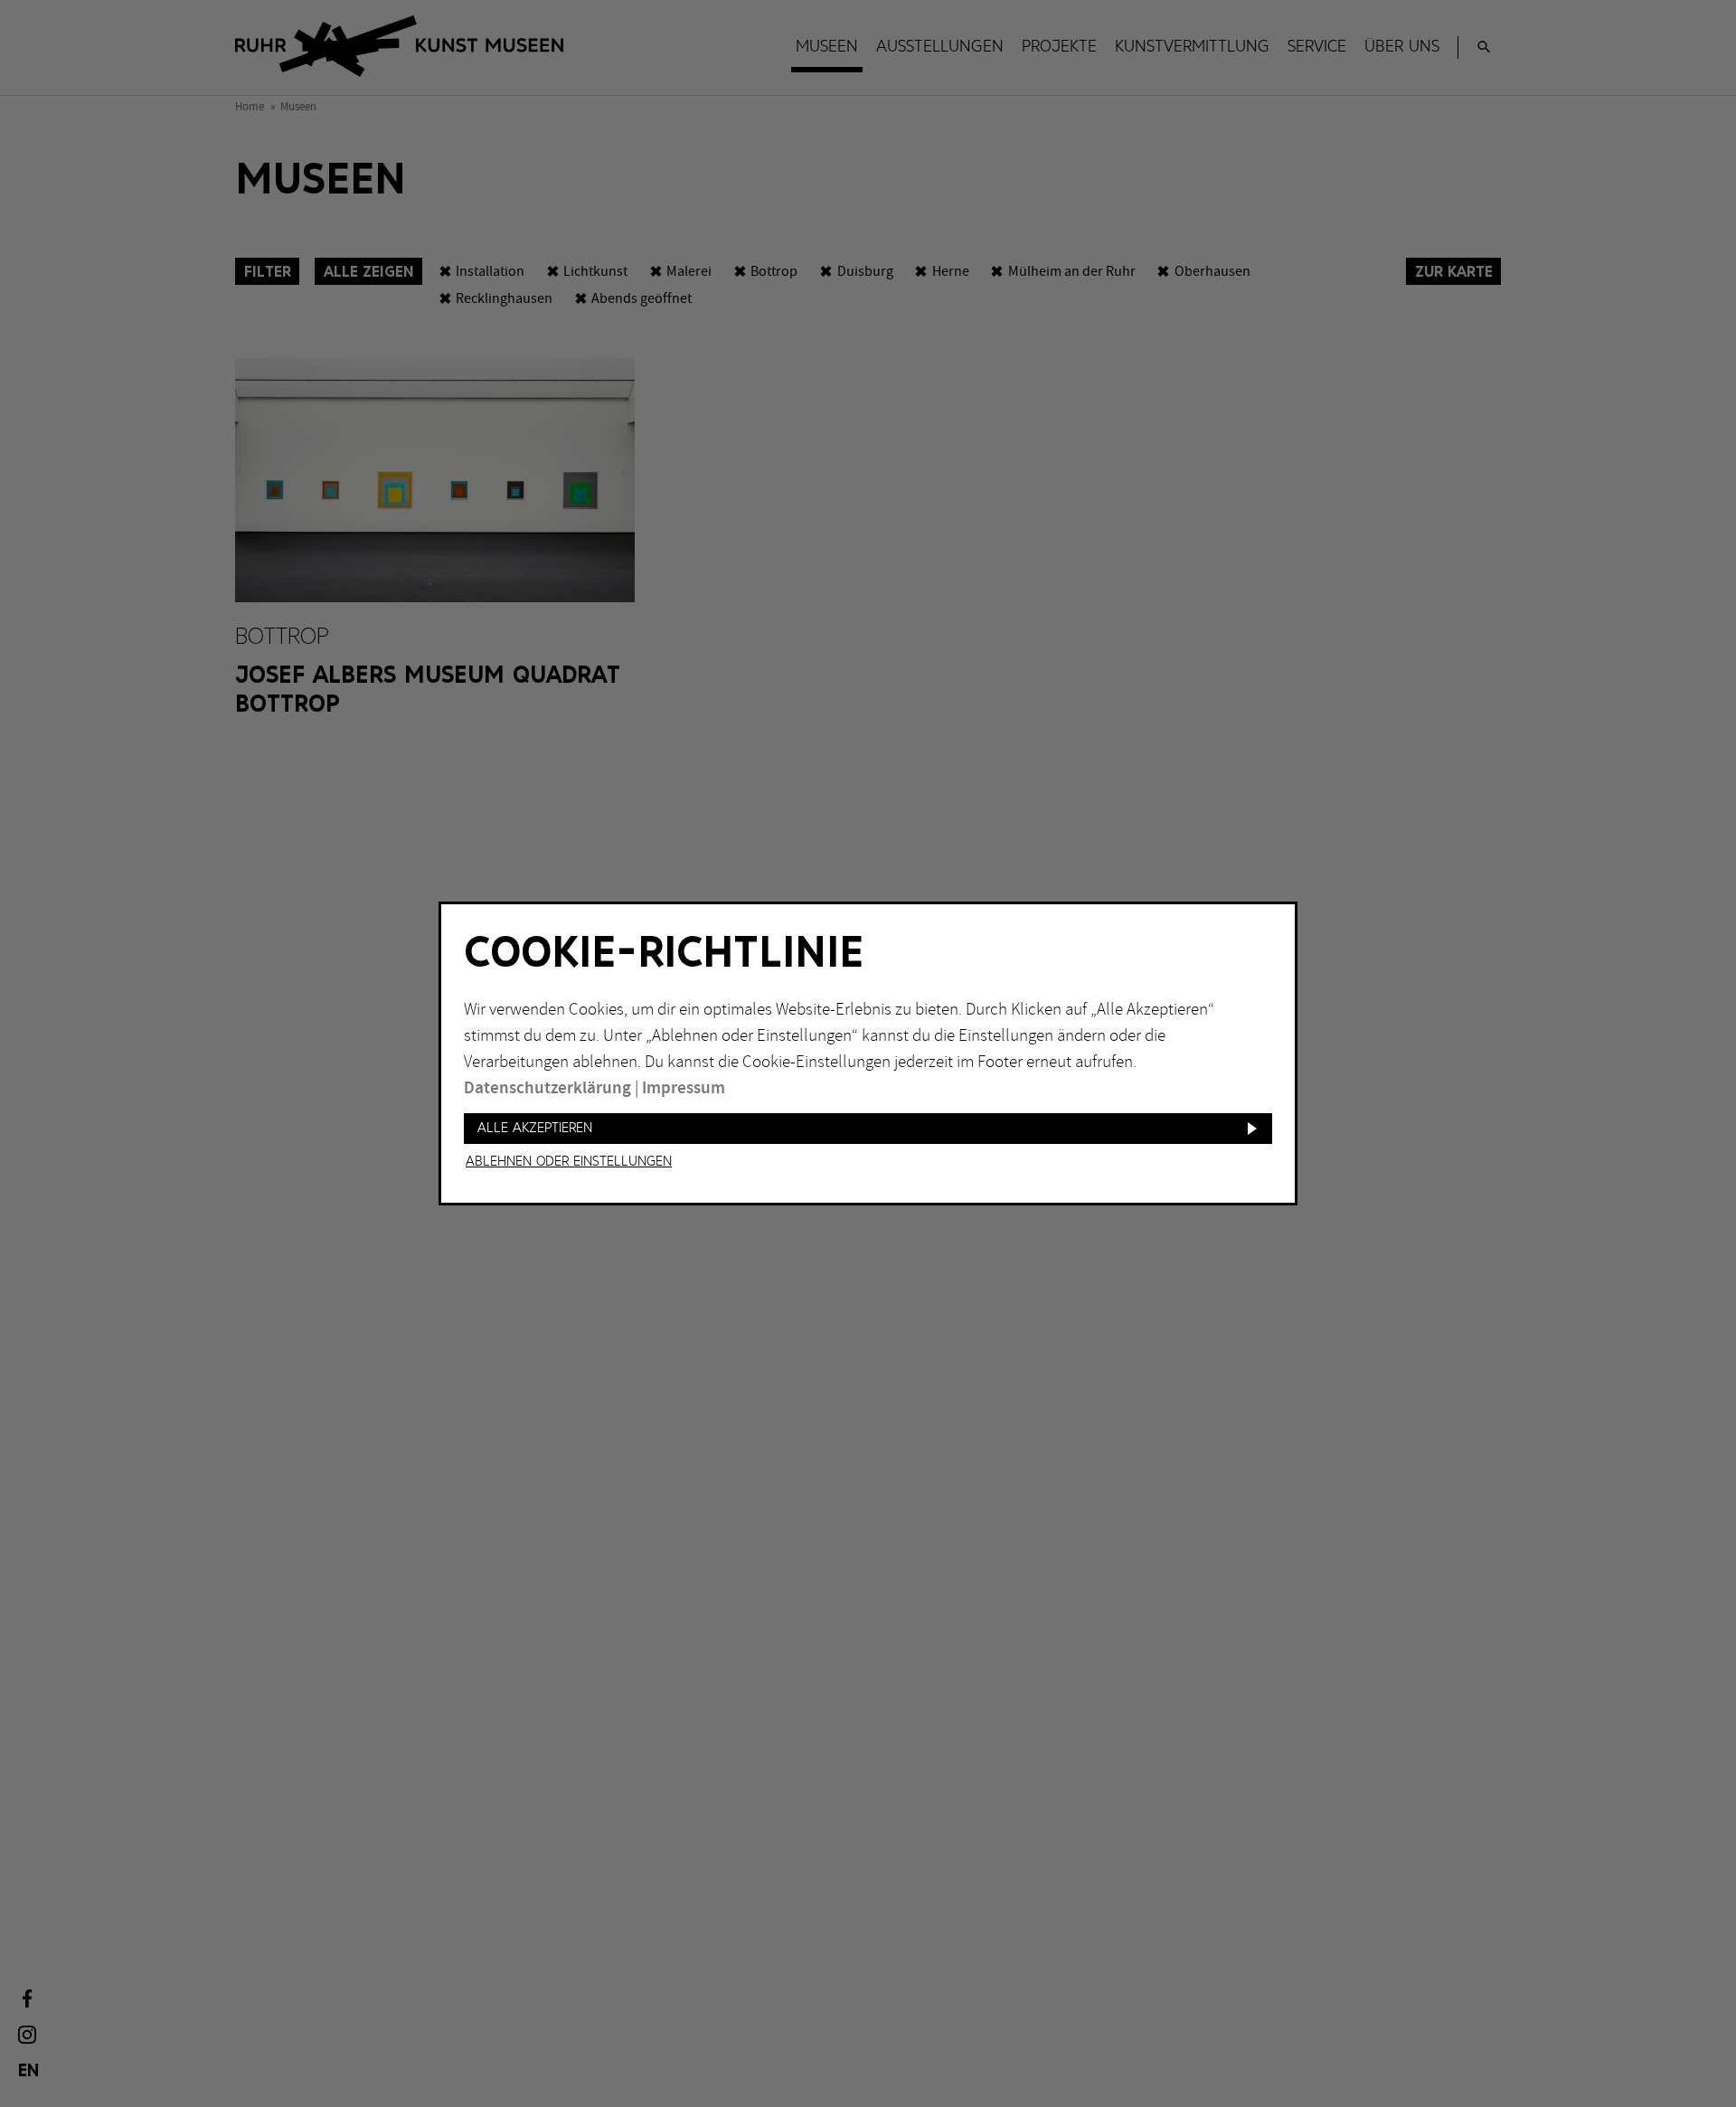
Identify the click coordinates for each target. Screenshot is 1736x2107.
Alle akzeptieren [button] (535, 1128)
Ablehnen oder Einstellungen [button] (569, 1162)
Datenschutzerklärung (547, 1088)
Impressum (684, 1088)
